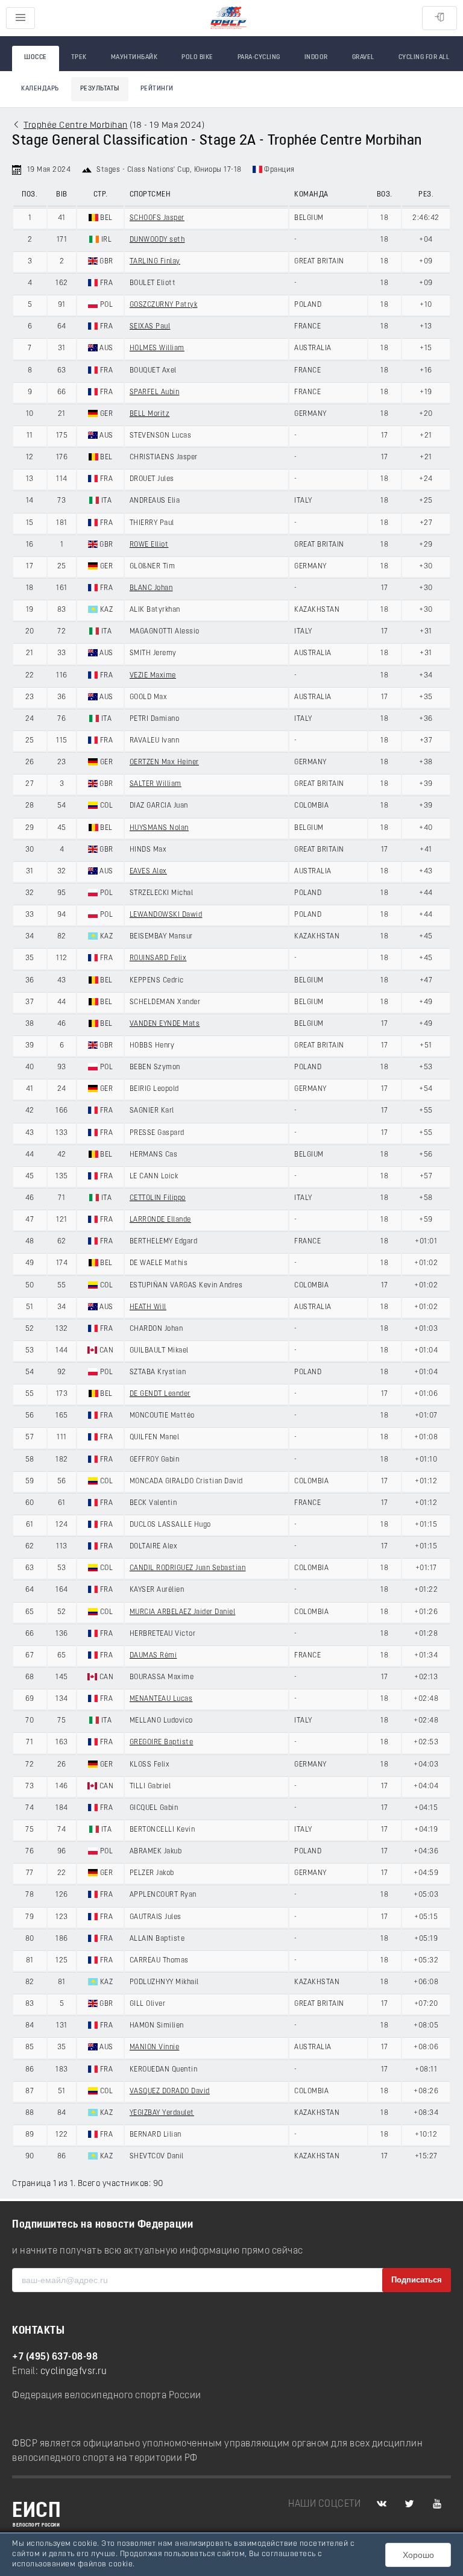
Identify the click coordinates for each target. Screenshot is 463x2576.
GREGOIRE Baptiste (162, 1742)
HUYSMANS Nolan (159, 828)
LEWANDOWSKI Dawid (166, 915)
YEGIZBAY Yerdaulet (162, 2113)
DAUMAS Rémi (153, 1656)
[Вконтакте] (382, 2504)
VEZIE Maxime (153, 676)
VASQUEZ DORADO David (170, 2091)
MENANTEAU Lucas (161, 1699)
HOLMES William (157, 348)
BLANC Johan (151, 588)
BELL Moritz (150, 414)
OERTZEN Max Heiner (164, 762)
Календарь (40, 89)
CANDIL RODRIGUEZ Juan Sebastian (188, 1568)
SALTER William (156, 784)
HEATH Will (148, 1307)
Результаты (100, 89)
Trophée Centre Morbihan (76, 126)
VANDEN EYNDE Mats (165, 1024)
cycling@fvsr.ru (74, 2372)
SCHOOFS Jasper (157, 218)
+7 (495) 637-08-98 (55, 2357)
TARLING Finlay (155, 262)
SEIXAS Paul (150, 327)
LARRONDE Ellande (160, 1220)
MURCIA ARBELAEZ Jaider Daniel (183, 1612)
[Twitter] (409, 2504)
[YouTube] (437, 2504)
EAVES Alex (148, 872)
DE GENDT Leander (160, 1394)
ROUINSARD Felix (158, 958)
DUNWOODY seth (157, 240)
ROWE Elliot (149, 545)
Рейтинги (157, 89)
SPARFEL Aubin (155, 392)
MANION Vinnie (155, 2047)
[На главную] (228, 18)
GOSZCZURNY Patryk (164, 305)
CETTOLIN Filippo (158, 1198)
